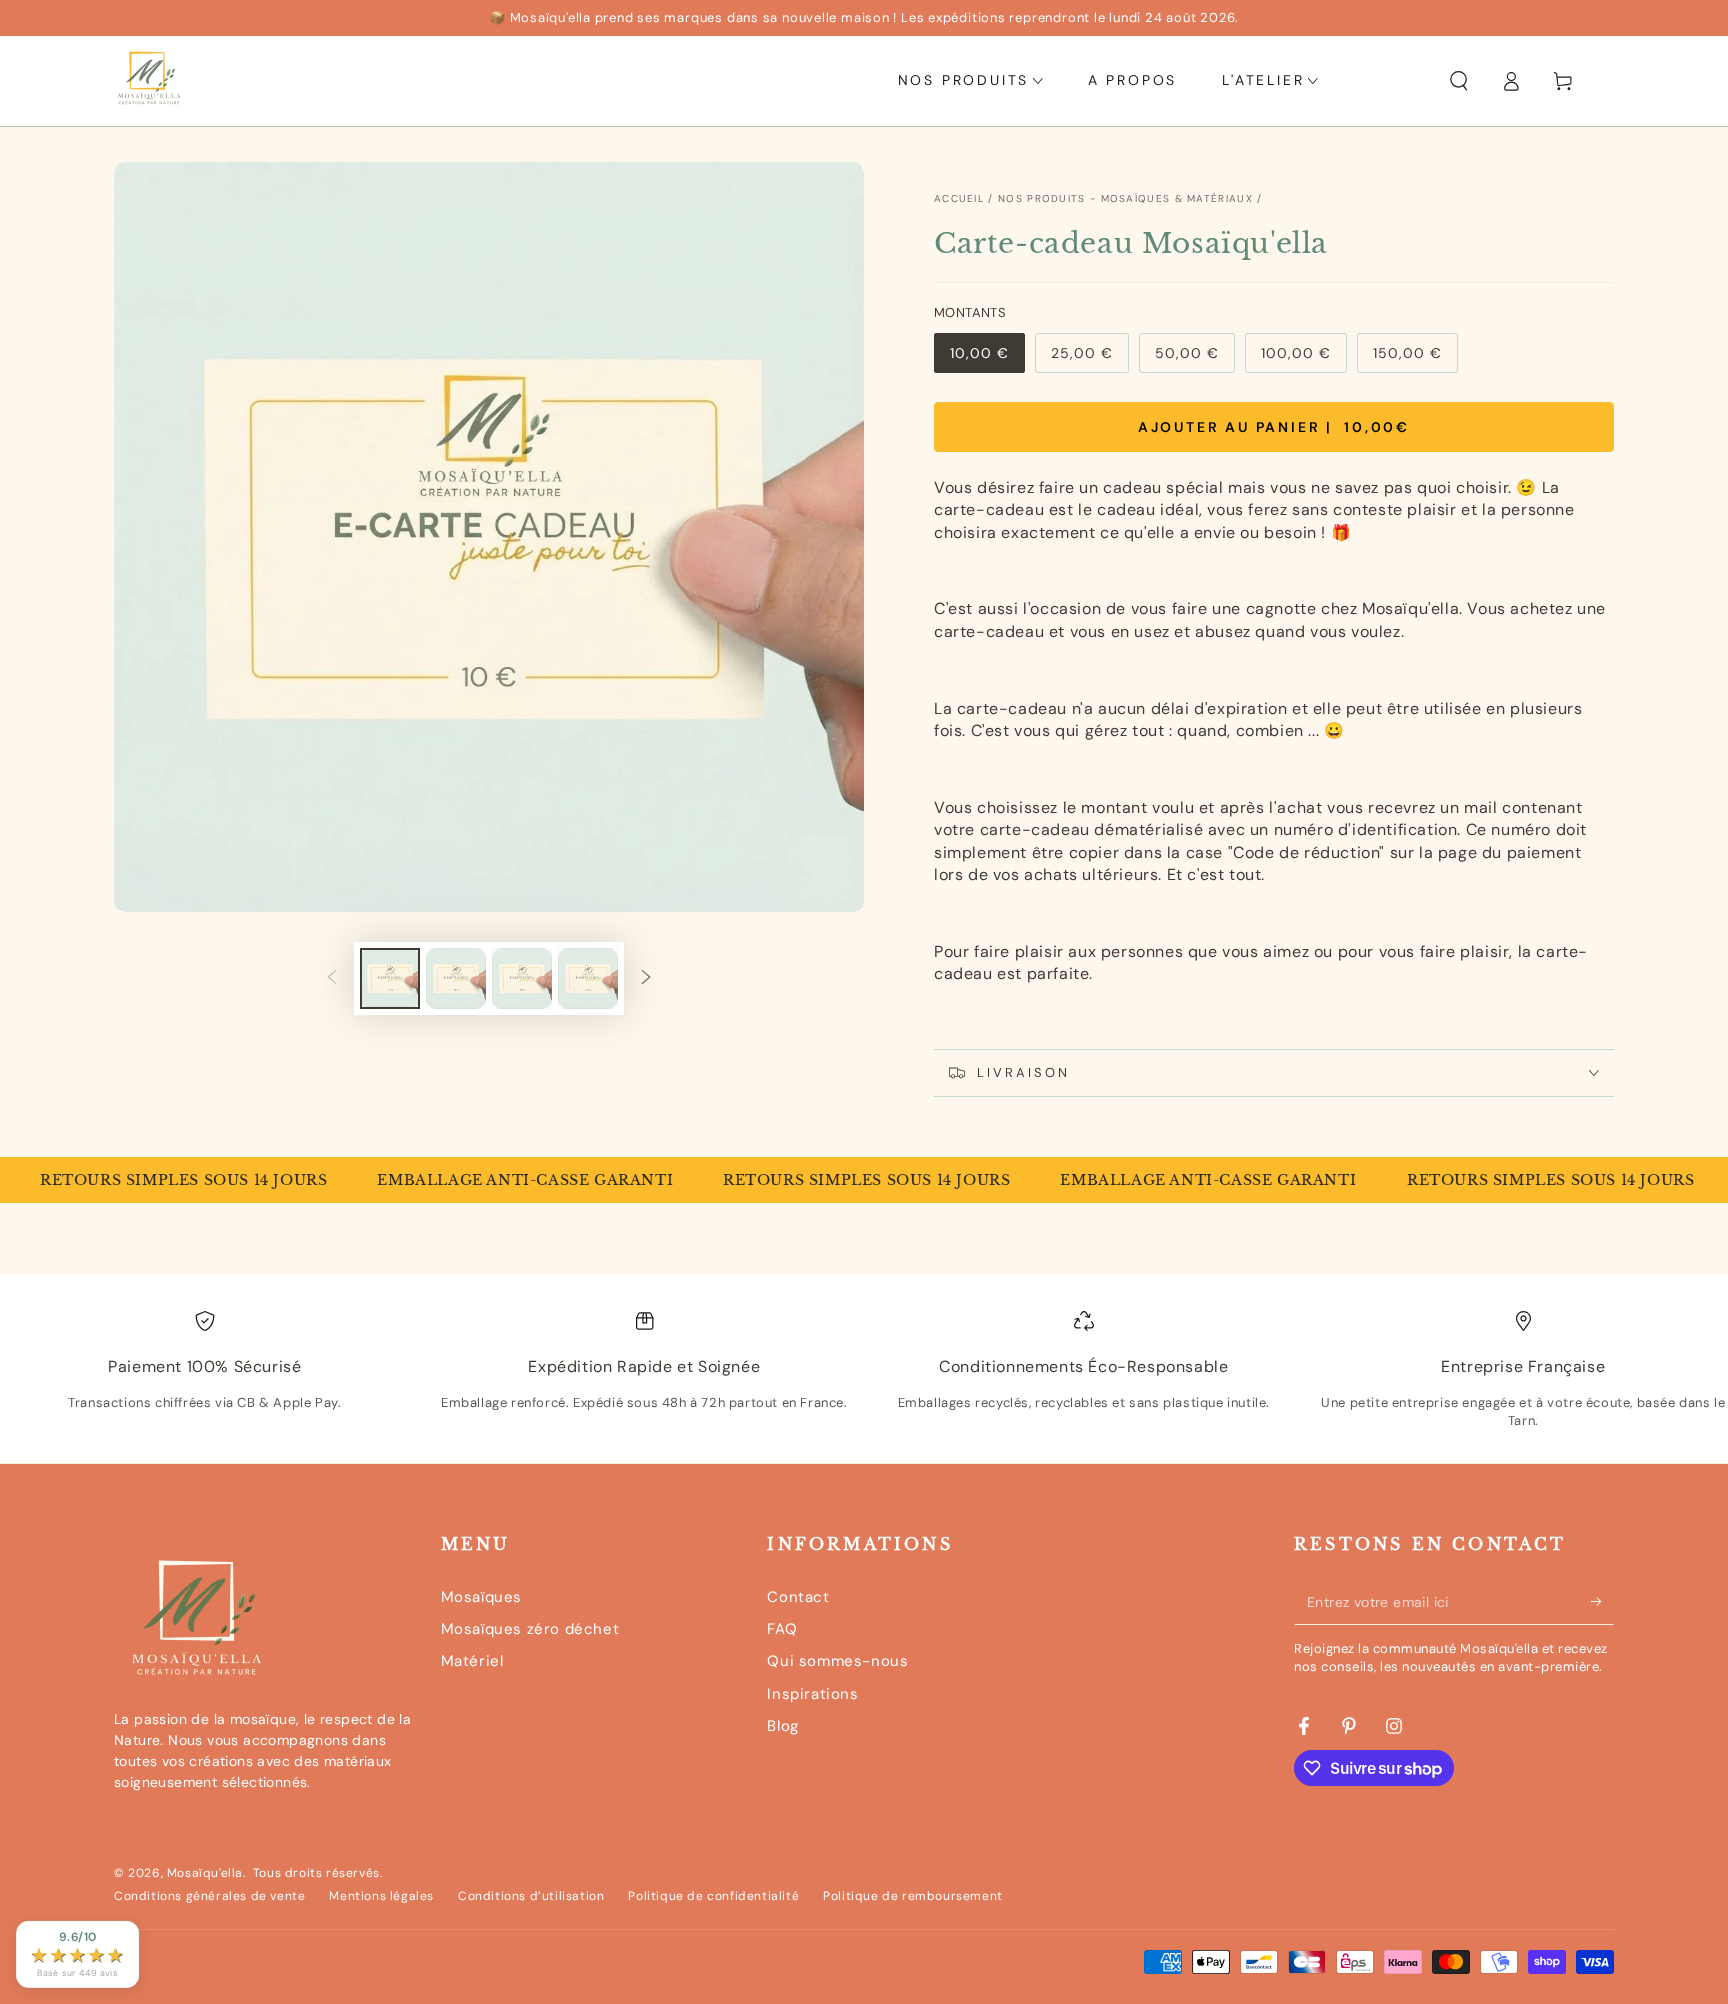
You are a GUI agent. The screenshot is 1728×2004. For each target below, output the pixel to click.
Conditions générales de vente (209, 1896)
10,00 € (987, 358)
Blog (782, 1726)
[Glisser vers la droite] (646, 979)
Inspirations (812, 1694)
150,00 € (1415, 358)
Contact (798, 1597)
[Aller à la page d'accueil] (149, 81)
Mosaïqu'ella (205, 1873)
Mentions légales (381, 1896)
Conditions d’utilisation (531, 1896)
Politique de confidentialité (713, 1896)
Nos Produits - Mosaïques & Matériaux (1125, 198)
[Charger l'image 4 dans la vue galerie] (588, 978)
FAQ (782, 1629)
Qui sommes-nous (837, 1661)
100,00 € (1303, 358)
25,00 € (1089, 358)
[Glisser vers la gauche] (332, 979)
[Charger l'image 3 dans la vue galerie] (522, 978)
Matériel (472, 1661)
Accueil (959, 198)
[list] (864, 1377)
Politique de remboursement (913, 1896)
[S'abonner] (1602, 1602)
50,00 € (1194, 358)
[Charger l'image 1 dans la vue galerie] (390, 978)
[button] (1459, 81)
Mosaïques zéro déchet (530, 1629)
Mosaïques (481, 1597)
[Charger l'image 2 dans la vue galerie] (456, 978)
